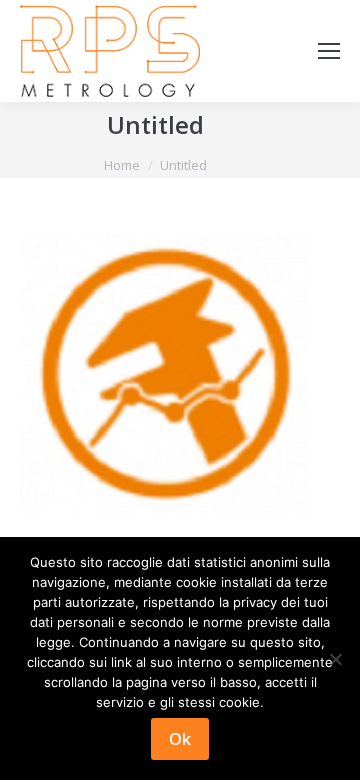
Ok (180, 739)
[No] (335, 659)
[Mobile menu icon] (329, 51)
